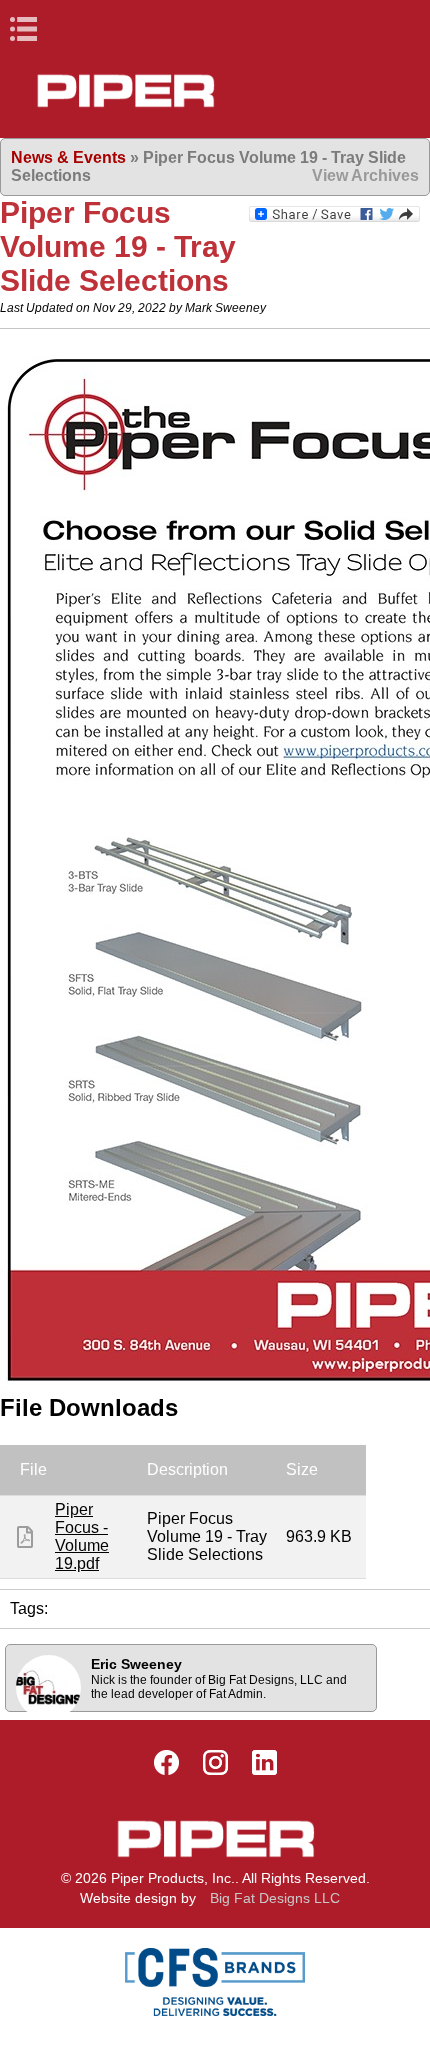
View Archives (365, 175)
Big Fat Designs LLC (275, 1898)
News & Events (68, 157)
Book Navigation (60, 28)
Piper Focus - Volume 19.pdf (82, 1536)
